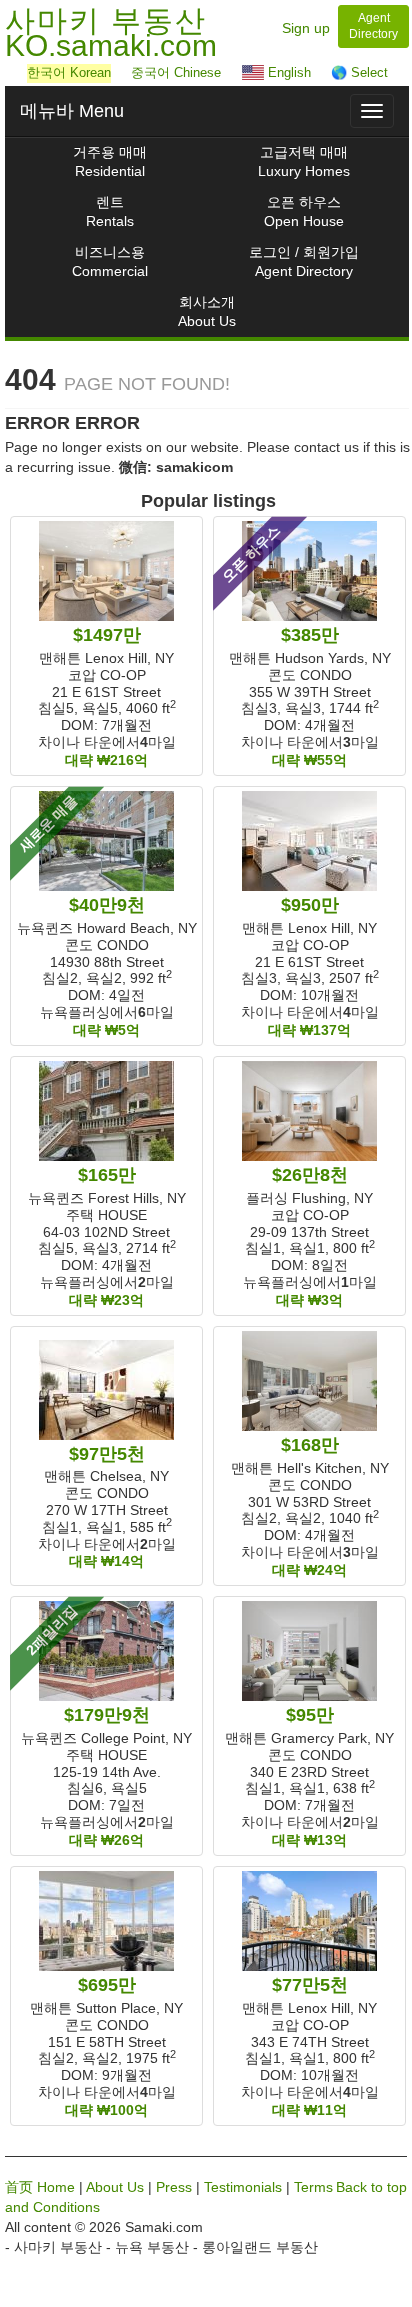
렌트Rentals (110, 211)
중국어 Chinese (176, 72)
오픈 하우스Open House (304, 211)
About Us (115, 2187)
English (287, 72)
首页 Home (40, 2187)
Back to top (371, 2187)
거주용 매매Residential (110, 161)
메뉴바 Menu (72, 111)
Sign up (306, 28)
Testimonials (243, 2187)
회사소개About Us (207, 311)
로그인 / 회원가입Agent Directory (304, 261)
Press (174, 2187)
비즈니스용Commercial (110, 261)
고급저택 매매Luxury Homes (304, 161)
